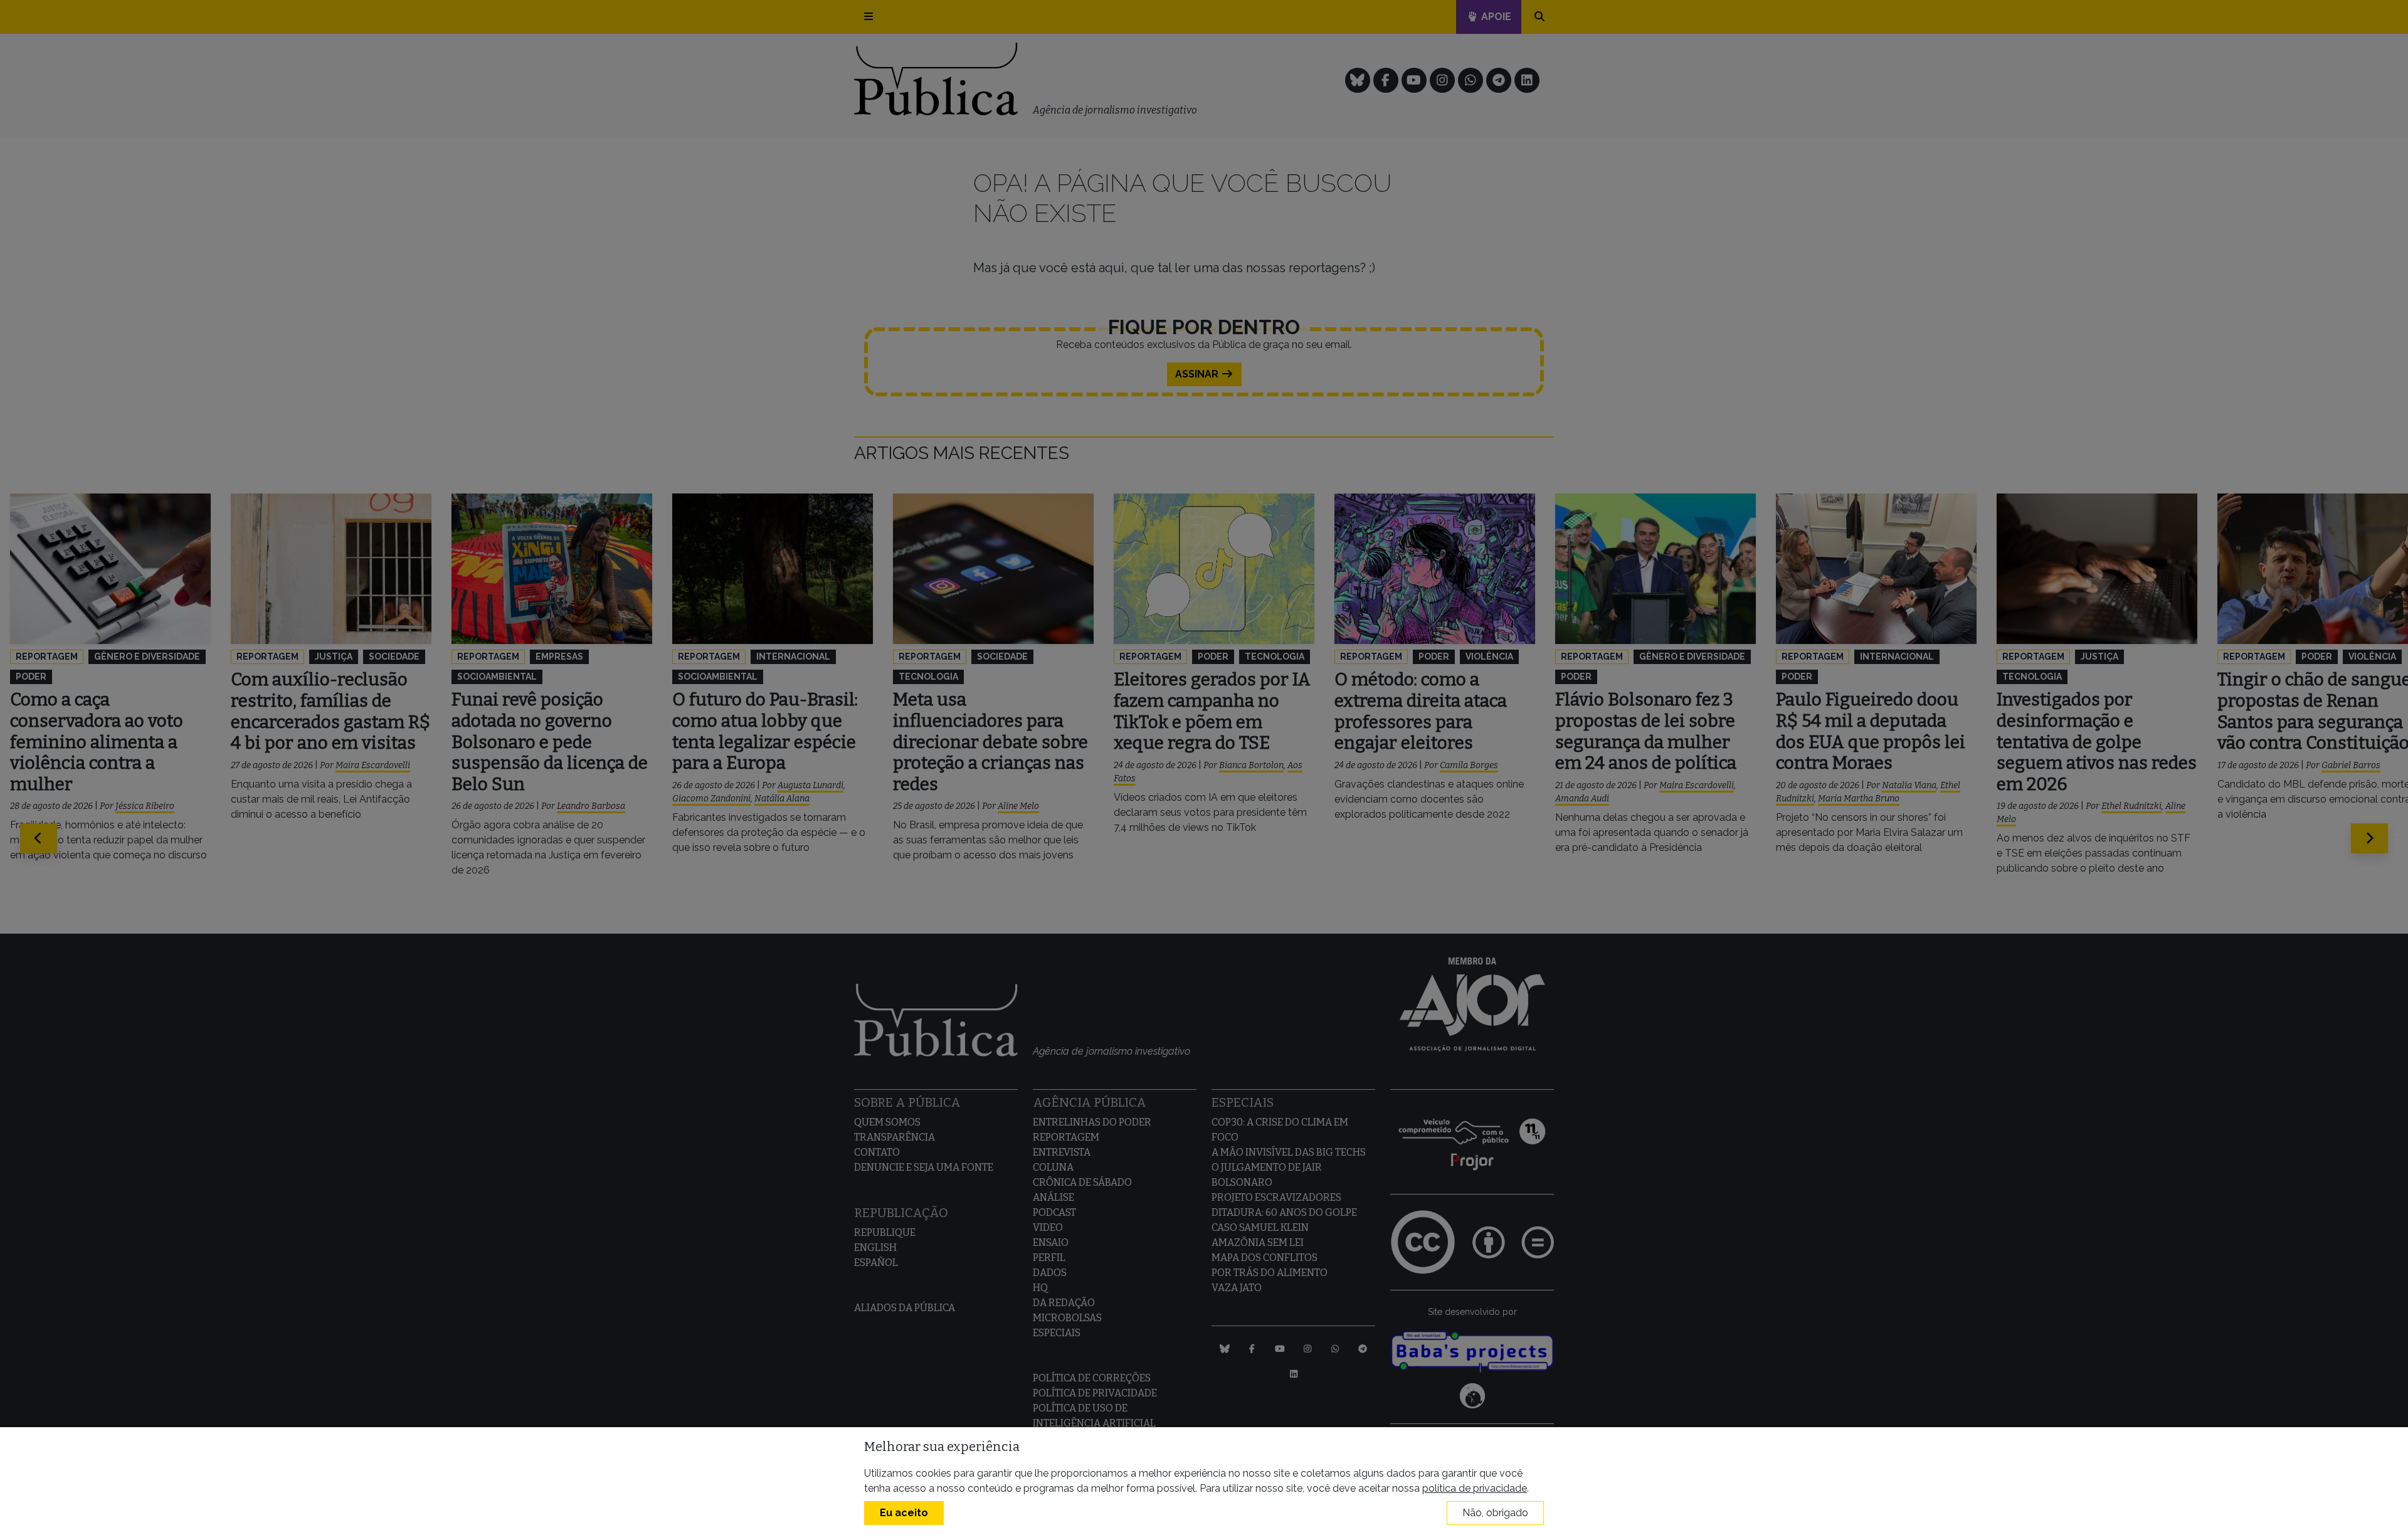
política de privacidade (1475, 1488)
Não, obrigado (1495, 1513)
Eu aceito (904, 1513)
